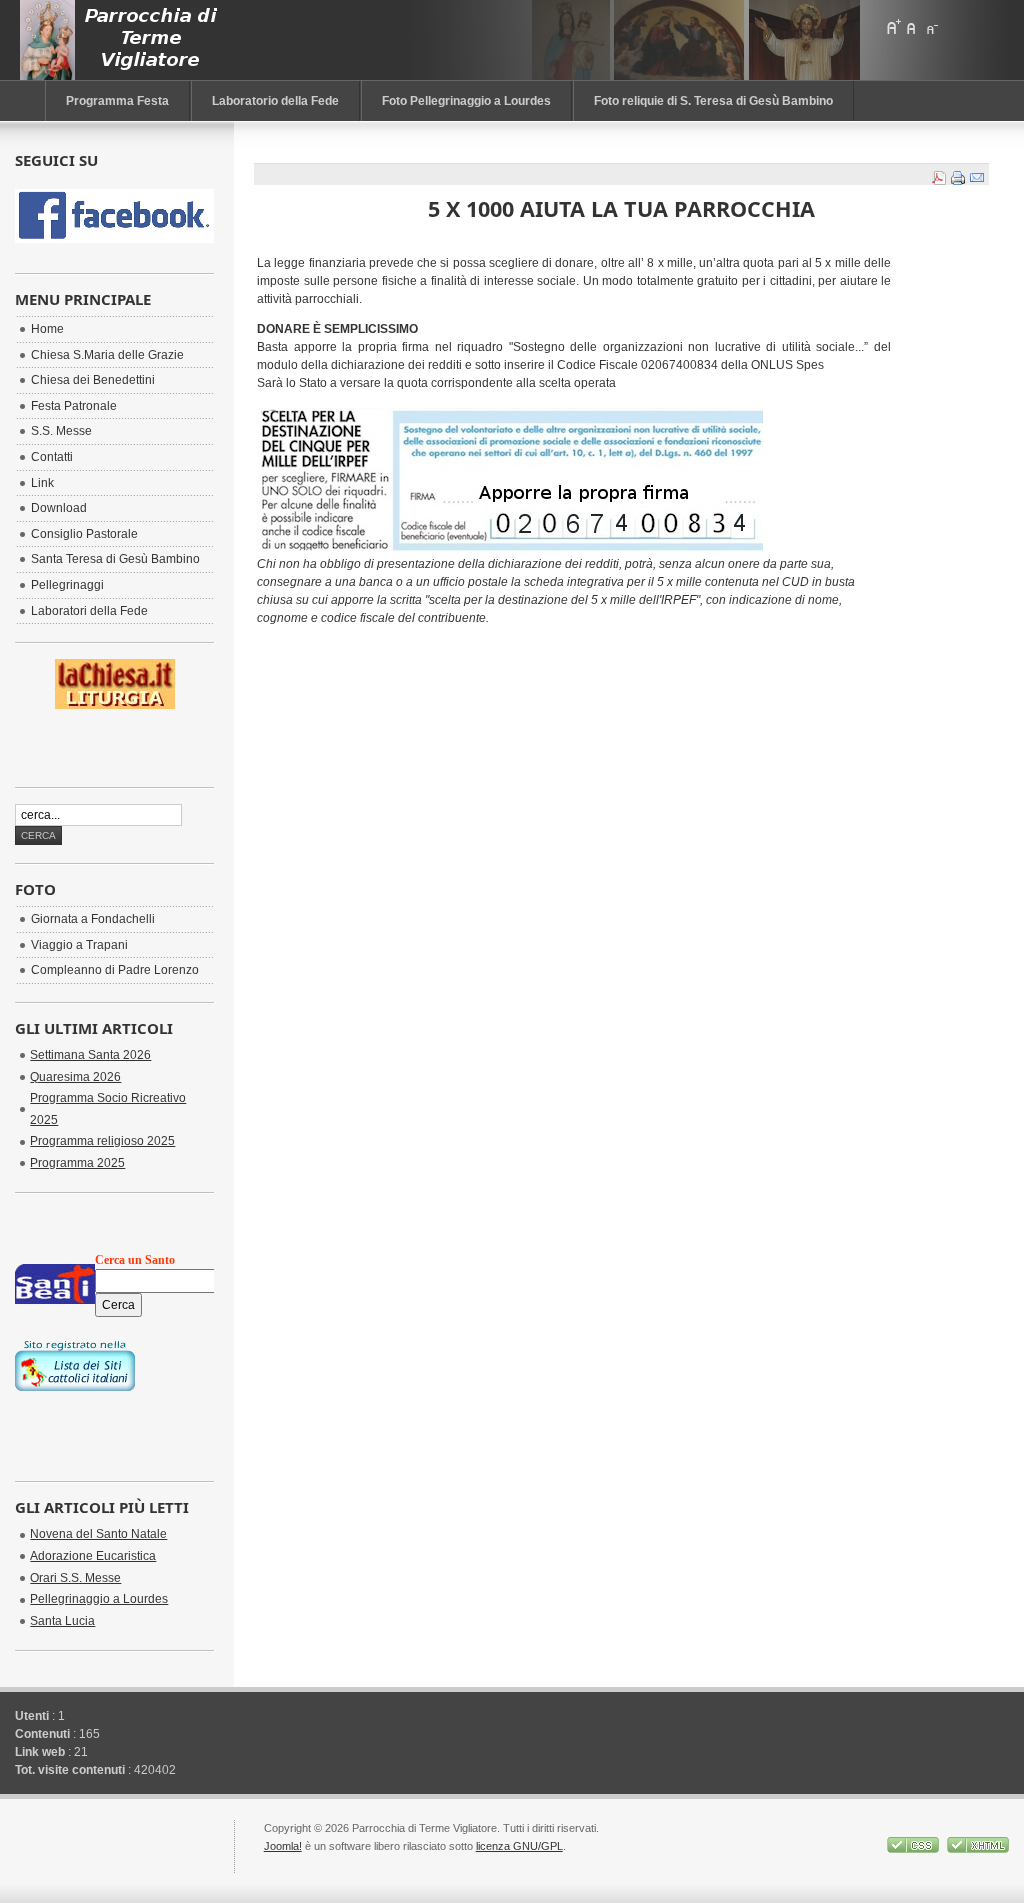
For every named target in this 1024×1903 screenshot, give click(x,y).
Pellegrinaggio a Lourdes (99, 1599)
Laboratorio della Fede (275, 101)
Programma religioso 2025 (102, 1141)
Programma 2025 (77, 1163)
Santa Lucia (62, 1621)
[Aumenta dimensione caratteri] (893, 27)
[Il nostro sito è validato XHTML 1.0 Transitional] (978, 1849)
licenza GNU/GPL (519, 1846)
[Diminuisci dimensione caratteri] (931, 27)
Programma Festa (117, 101)
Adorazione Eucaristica (93, 1556)
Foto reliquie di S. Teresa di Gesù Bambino (713, 101)
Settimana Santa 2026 (90, 1055)
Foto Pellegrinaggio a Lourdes (466, 101)
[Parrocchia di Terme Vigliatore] (124, 40)
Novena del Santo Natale (98, 1534)
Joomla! (283, 1846)
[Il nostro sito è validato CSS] (914, 1849)
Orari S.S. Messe (75, 1578)
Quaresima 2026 (75, 1077)
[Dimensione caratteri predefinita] (912, 27)
